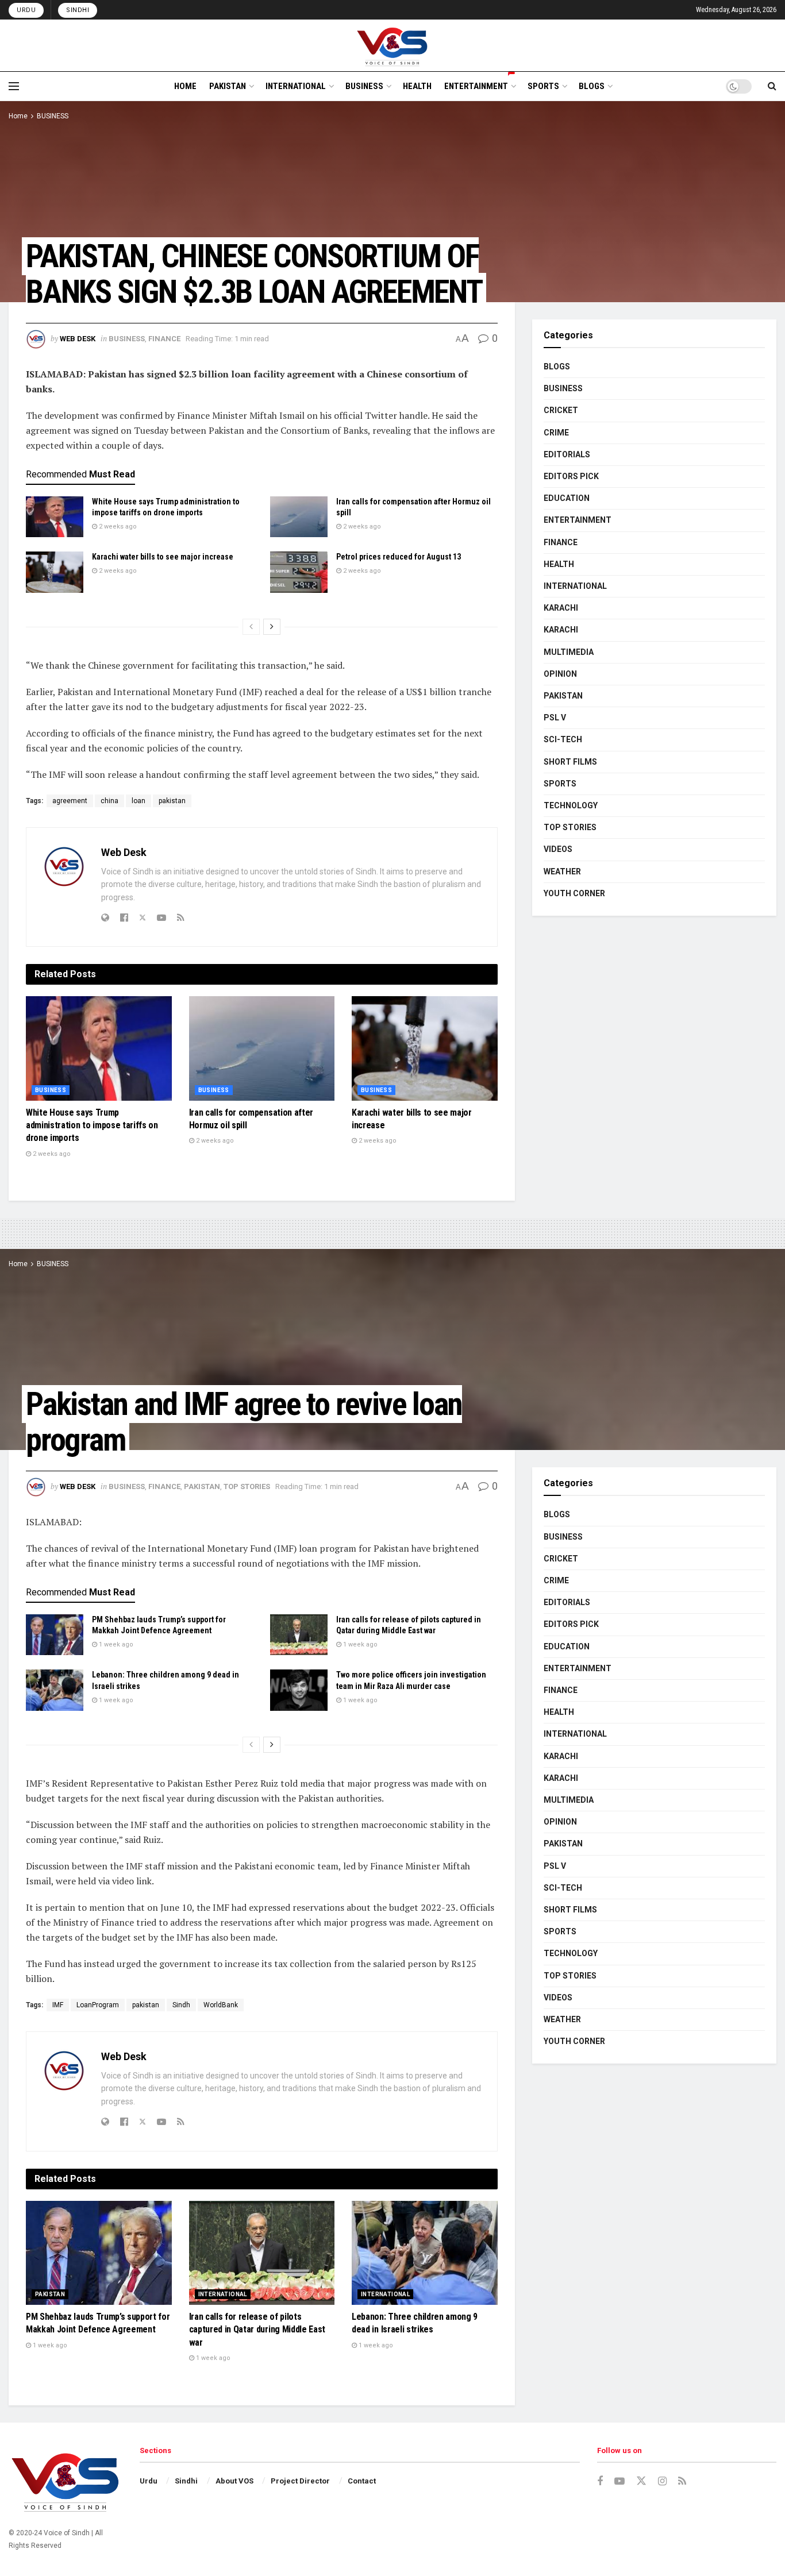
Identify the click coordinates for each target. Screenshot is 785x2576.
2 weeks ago (117, 527)
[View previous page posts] (251, 627)
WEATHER (562, 871)
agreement (70, 801)
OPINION (560, 674)
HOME (185, 86)
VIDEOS (558, 849)
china (109, 801)
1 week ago (115, 1644)
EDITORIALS (567, 454)
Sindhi (78, 10)
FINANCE (164, 339)
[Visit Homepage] (393, 45)
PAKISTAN (228, 86)
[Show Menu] (14, 86)
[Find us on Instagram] (662, 2481)
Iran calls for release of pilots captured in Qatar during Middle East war (257, 2330)
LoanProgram (98, 2005)
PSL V (555, 718)
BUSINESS (364, 86)
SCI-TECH (563, 739)
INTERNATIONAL (296, 86)
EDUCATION (567, 498)
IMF (58, 2005)
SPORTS (543, 86)
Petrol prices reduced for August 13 (399, 557)
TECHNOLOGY (571, 805)
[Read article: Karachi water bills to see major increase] (55, 572)
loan (138, 801)
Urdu (26, 10)
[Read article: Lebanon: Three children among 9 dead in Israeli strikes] (55, 1690)
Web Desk (78, 339)
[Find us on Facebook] (600, 2481)
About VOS (234, 2481)
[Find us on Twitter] (641, 2481)
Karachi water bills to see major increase (163, 557)
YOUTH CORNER (574, 893)
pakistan (172, 801)
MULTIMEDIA (569, 652)
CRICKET (561, 410)
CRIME (556, 433)
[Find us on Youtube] (619, 2481)
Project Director (300, 2481)
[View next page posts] (272, 627)
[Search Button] (772, 86)
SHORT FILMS (570, 762)
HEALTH (417, 86)
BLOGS (592, 86)
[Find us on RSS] (682, 2481)
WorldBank (221, 2005)
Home (18, 116)
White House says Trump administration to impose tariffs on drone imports (92, 1125)
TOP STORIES (570, 827)
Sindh (181, 2005)
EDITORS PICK (571, 476)
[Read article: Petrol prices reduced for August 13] (299, 572)
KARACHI (561, 608)
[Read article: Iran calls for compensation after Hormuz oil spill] (299, 517)
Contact (362, 2481)
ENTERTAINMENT (476, 86)
